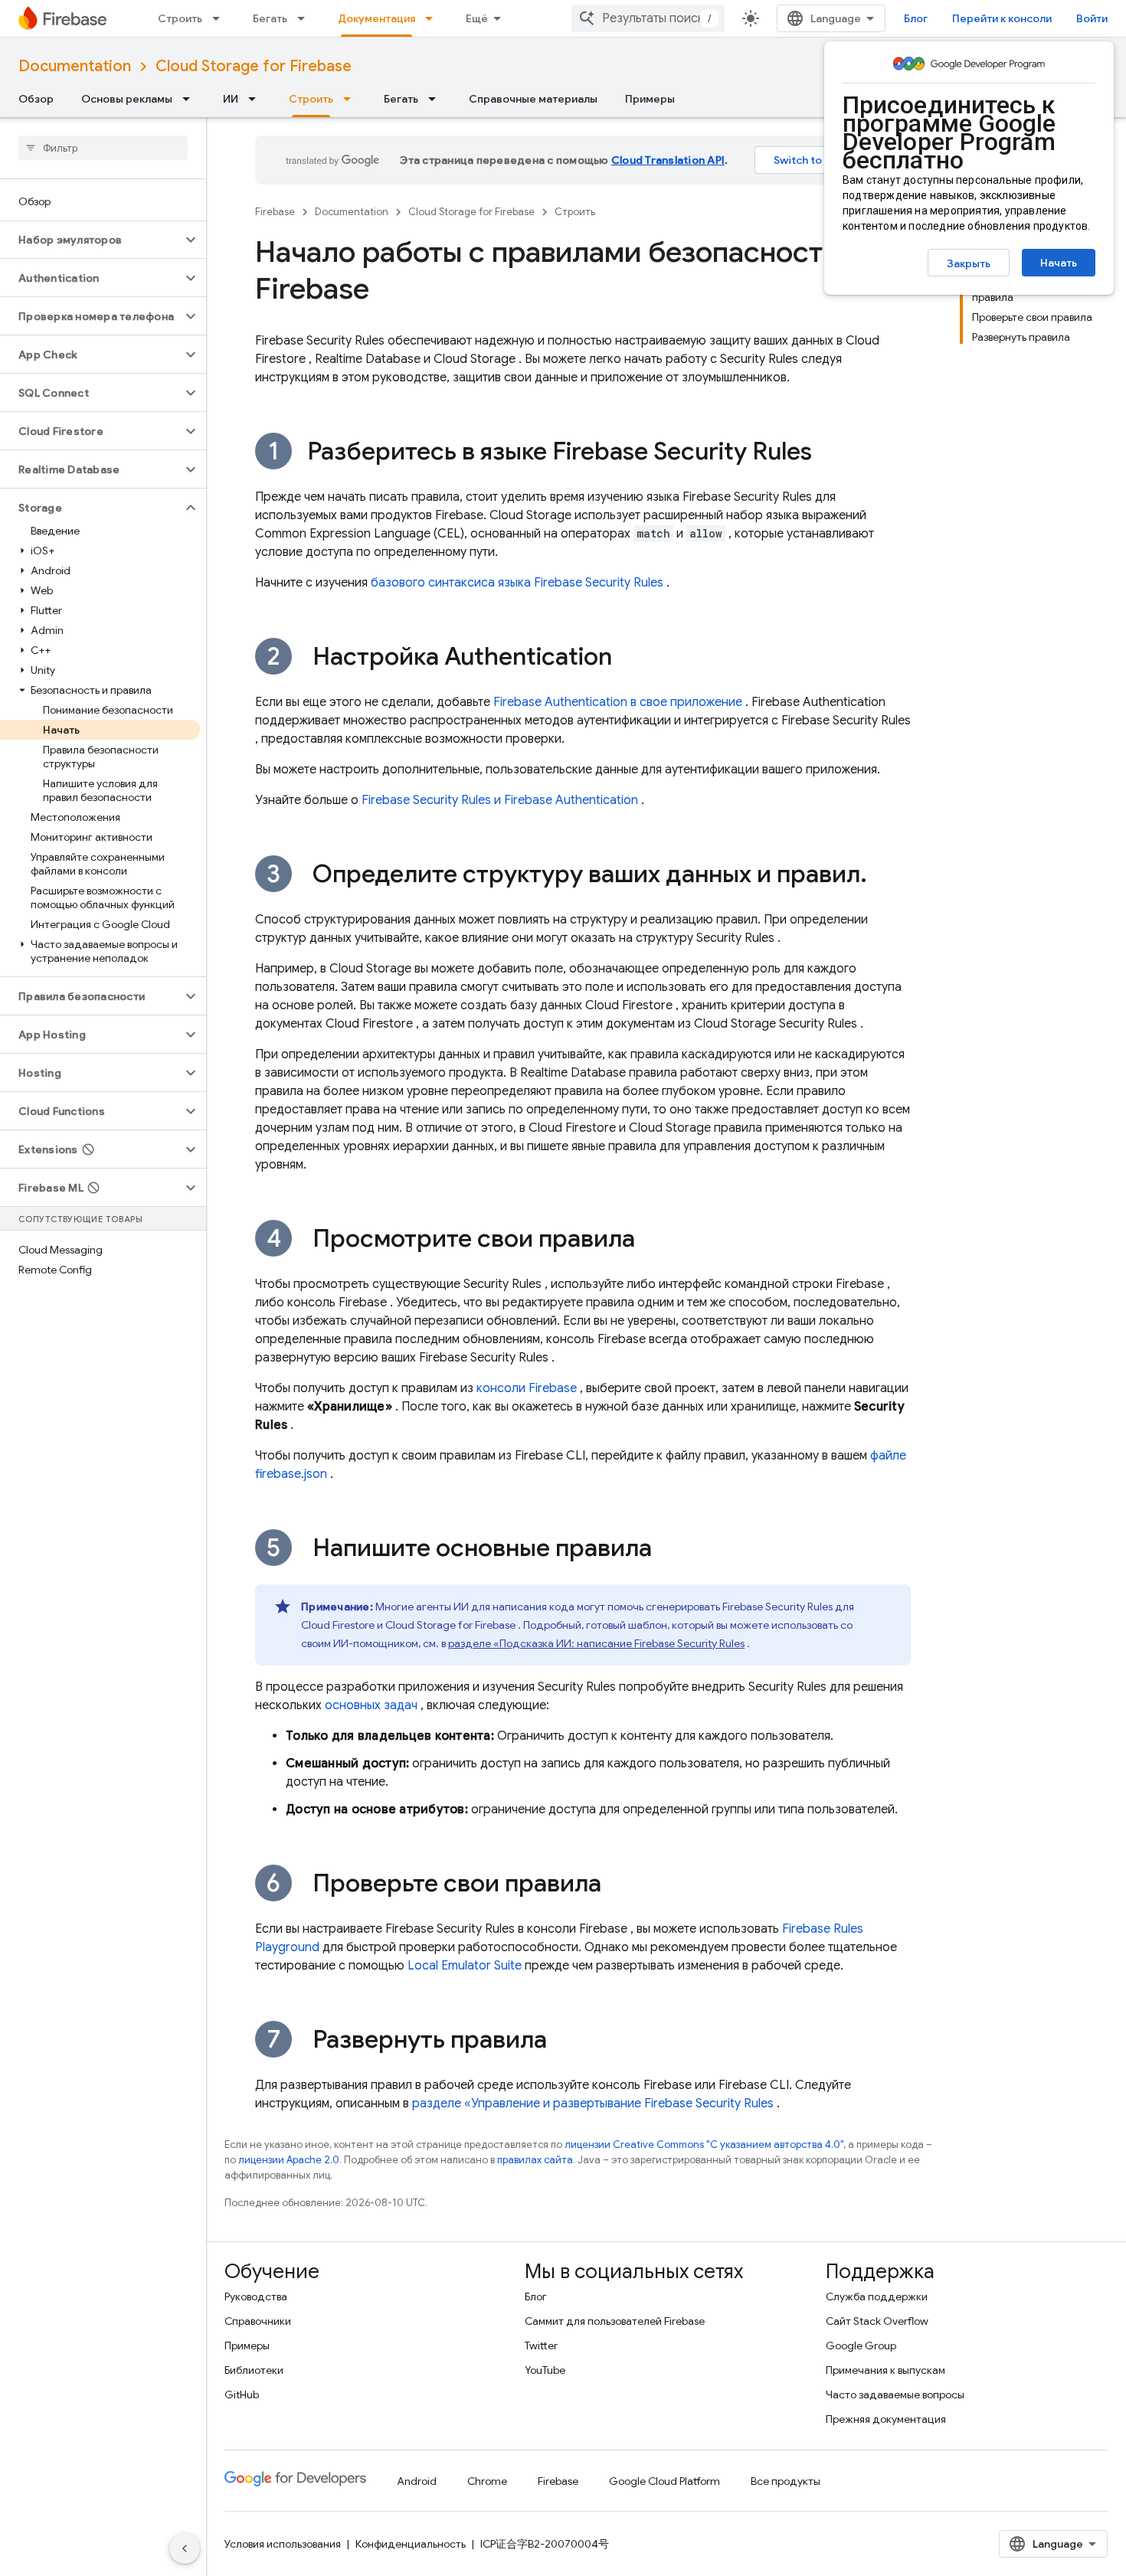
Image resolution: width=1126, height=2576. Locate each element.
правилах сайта (535, 2160)
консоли (527, 1388)
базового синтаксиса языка (517, 583)
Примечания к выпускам (885, 2370)
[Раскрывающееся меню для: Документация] (434, 18)
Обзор (36, 99)
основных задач (371, 1705)
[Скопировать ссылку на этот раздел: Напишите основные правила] (667, 1550)
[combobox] (648, 18)
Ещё (477, 18)
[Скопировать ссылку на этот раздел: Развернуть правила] (562, 2042)
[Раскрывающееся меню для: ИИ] (257, 99)
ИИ (231, 99)
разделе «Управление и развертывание (593, 2104)
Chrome (487, 2481)
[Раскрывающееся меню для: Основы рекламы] (191, 99)
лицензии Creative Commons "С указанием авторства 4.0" (704, 2144)
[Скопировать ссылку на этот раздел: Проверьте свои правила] (617, 1885)
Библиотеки (254, 2370)
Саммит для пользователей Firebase (615, 2321)
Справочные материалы (533, 99)
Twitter (541, 2346)
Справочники (258, 2321)
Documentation (75, 66)
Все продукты (786, 2481)
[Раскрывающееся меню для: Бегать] (306, 18)
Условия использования (283, 2544)
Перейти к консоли (1002, 18)
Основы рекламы (127, 99)
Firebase (275, 212)
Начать (1059, 263)
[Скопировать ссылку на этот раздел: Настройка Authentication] (627, 659)
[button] (91, 240)
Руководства (256, 2296)
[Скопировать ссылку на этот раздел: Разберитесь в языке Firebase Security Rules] (827, 453)
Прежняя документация (886, 2419)
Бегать (270, 18)
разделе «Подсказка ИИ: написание (596, 1643)
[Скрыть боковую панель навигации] (185, 2548)
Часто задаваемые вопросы (895, 2395)
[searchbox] (103, 148)
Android (417, 2481)
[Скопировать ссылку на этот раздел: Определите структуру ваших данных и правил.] (882, 876)
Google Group (861, 2346)
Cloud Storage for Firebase (254, 66)
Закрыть (969, 263)
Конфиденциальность (411, 2544)
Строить (180, 18)
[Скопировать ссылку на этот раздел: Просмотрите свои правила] (650, 1241)
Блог (916, 18)
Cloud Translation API (668, 160)
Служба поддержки (877, 2296)
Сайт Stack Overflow (877, 2321)
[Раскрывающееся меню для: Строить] (221, 18)
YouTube (545, 2370)
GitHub (242, 2395)
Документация (376, 18)
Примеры (650, 99)
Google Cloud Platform (664, 2481)
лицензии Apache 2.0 (289, 2160)
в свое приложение (618, 702)
